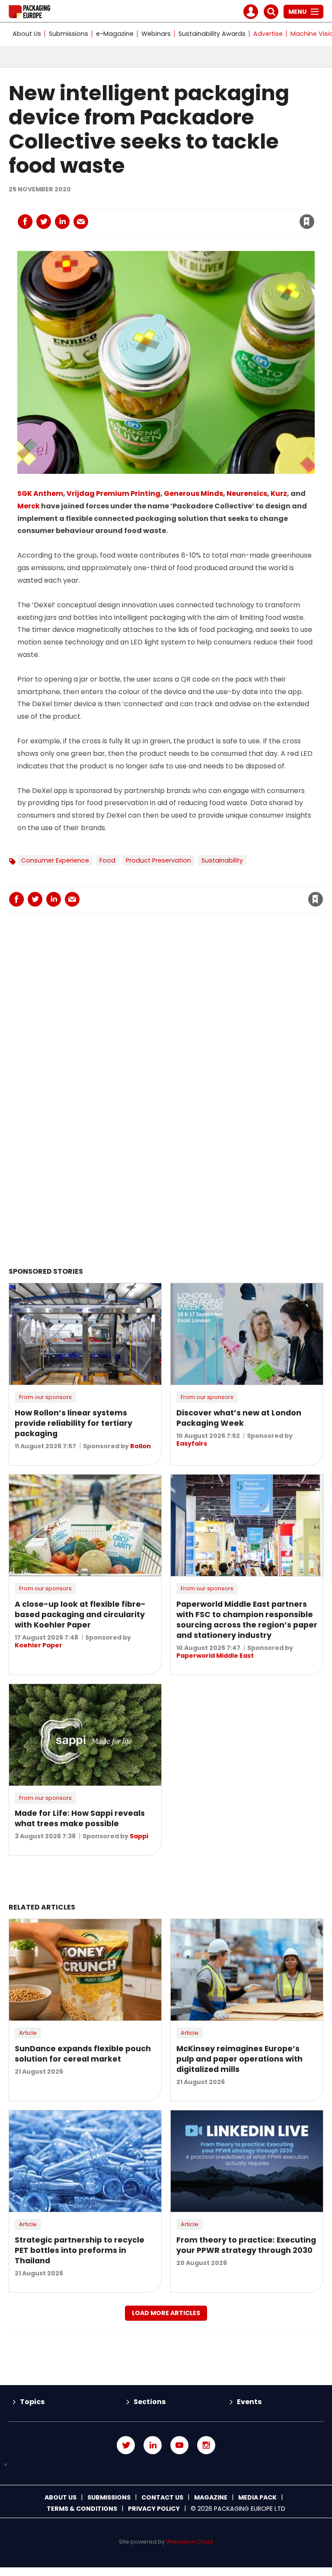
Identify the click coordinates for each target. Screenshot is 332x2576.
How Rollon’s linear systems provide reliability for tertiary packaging (73, 1423)
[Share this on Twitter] (44, 222)
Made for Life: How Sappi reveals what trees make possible (80, 1818)
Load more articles (166, 2313)
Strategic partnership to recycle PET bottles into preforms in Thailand (80, 2250)
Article (28, 2033)
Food (107, 860)
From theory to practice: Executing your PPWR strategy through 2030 (246, 2245)
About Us (27, 34)
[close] (238, 216)
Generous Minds (193, 493)
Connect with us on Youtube (179, 2445)
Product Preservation (158, 860)
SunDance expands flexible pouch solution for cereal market (83, 2054)
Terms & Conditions (82, 2509)
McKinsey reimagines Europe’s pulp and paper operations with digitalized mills (239, 2059)
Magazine (211, 2497)
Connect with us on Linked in (153, 2445)
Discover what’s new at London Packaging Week (239, 1418)
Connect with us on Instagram (206, 2445)
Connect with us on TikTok (166, 2465)
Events (249, 2402)
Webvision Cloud (190, 2542)
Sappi (139, 1836)
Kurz (279, 493)
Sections (150, 2402)
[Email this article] (81, 222)
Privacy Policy (154, 2509)
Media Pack (257, 2497)
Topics (32, 2402)
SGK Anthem (40, 493)
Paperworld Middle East (215, 1656)
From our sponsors (45, 1397)
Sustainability (222, 860)
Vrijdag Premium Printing (113, 493)
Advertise (268, 34)
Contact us (162, 2497)
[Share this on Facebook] (25, 222)
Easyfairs (192, 1443)
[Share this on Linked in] (62, 222)
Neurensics (247, 493)
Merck (29, 506)
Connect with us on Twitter (126, 2445)
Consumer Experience (55, 860)
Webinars (156, 34)
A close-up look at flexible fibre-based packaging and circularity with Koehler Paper (80, 1615)
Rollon (140, 1446)
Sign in (190, 204)
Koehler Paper (38, 1645)
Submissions (69, 34)
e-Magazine (115, 34)
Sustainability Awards (212, 34)
